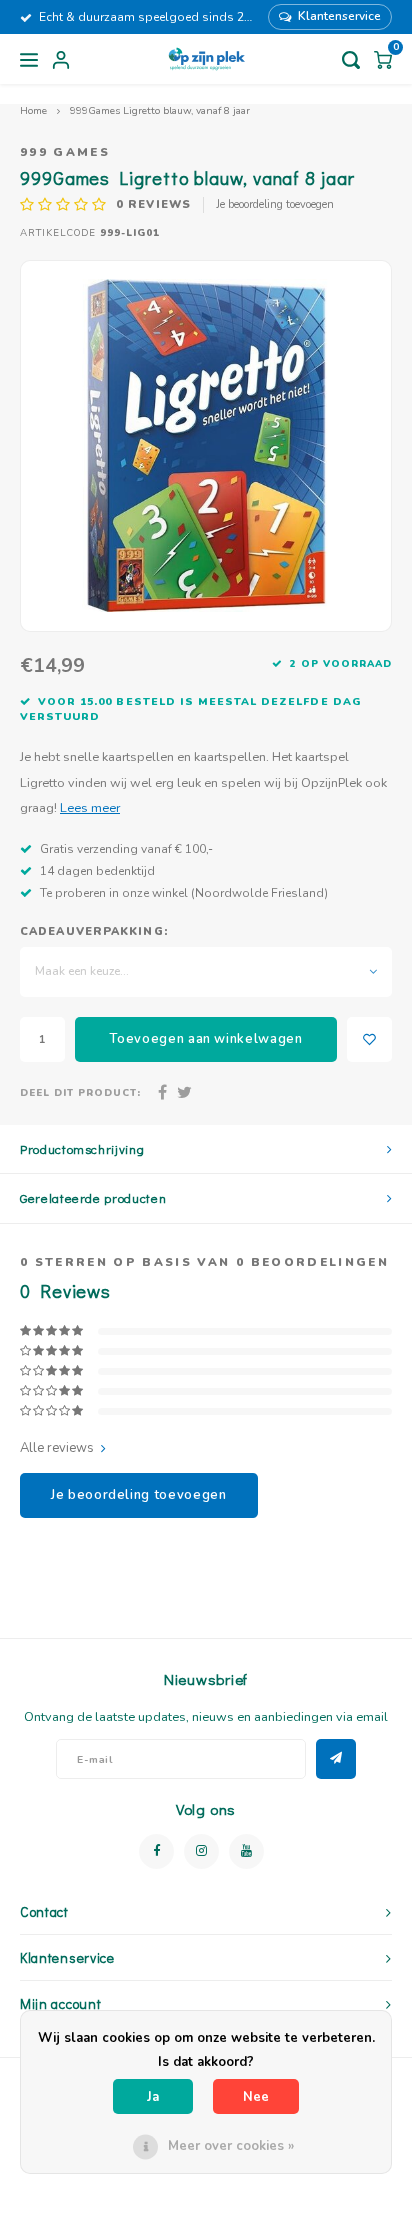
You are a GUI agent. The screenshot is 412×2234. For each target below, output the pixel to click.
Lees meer (90, 807)
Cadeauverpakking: (94, 931)
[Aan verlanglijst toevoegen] (369, 1039)
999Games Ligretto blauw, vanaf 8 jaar (160, 110)
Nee (256, 2097)
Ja (153, 2097)
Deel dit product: (80, 1092)
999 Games (65, 152)
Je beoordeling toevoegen (275, 204)
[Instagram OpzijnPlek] (201, 1851)
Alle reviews (57, 1448)
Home (33, 110)
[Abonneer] (336, 1759)
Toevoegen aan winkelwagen (205, 1039)
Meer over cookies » (231, 2146)
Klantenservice (339, 16)
